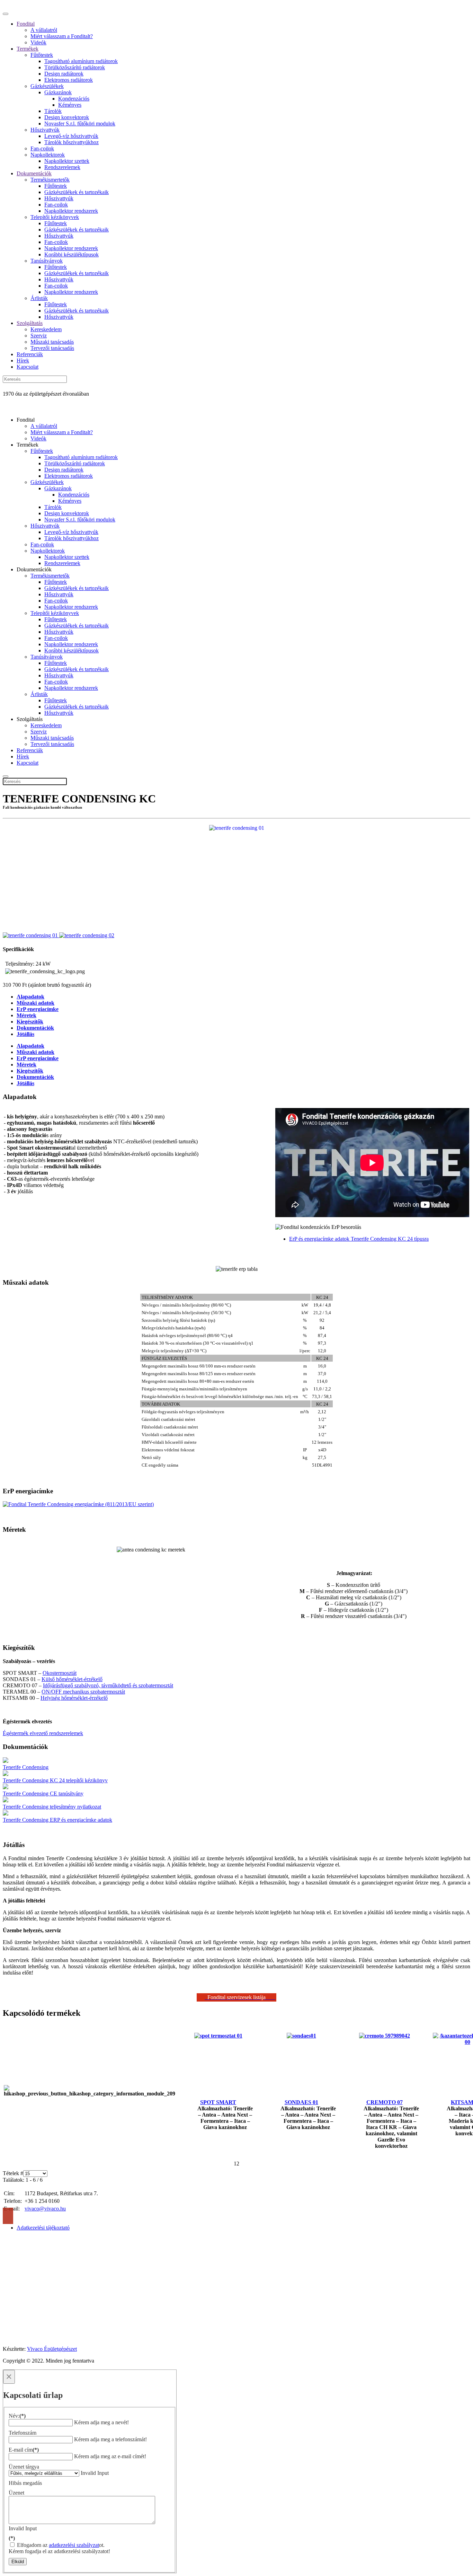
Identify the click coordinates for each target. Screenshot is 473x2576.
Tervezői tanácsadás (52, 348)
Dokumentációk (34, 173)
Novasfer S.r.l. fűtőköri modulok (80, 124)
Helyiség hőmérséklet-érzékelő (74, 1698)
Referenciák (30, 354)
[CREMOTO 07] (385, 2036)
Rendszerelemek (62, 167)
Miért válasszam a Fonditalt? (62, 36)
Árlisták (39, 298)
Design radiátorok (64, 74)
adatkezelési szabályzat (74, 2545)
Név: (17, 2416)
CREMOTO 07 (385, 2102)
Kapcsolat (28, 367)
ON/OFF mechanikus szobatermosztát (83, 1692)
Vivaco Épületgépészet (52, 2349)
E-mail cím (24, 2450)
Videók (38, 42)
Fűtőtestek (42, 55)
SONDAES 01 (301, 2102)
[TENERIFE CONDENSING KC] (237, 828)
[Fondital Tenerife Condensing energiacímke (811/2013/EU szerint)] (237, 1504)
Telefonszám (23, 2433)
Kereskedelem (46, 329)
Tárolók (53, 111)
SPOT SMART (218, 2102)
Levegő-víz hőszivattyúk (71, 136)
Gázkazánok (58, 92)
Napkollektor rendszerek (71, 211)
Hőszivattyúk (45, 130)
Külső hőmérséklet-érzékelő (72, 1679)
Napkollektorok (48, 155)
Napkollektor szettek (67, 161)
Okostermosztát (60, 1673)
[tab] (30, 1046)
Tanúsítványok (47, 261)
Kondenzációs (74, 99)
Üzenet (16, 2493)
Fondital (26, 24)
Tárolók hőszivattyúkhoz (72, 142)
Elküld (18, 2562)
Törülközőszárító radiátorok (75, 67)
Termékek (28, 49)
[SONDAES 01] (301, 2036)
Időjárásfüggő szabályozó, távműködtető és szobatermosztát (108, 1685)
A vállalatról (44, 30)
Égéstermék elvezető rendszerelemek (43, 1733)
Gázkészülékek (47, 86)
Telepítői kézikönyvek (55, 217)
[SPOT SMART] (218, 2036)
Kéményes (70, 105)
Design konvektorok (67, 117)
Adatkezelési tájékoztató (43, 2228)
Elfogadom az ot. (60, 2545)
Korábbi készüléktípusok (72, 254)
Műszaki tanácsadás (52, 342)
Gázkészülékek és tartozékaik (77, 192)
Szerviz (39, 336)
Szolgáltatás (30, 323)
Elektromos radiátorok (69, 80)
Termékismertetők (50, 180)
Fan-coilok (42, 148)
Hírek (23, 361)
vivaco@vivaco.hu (45, 2209)
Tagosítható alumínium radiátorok (81, 61)
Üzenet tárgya (24, 2467)
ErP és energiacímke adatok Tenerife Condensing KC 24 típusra (359, 1239)
